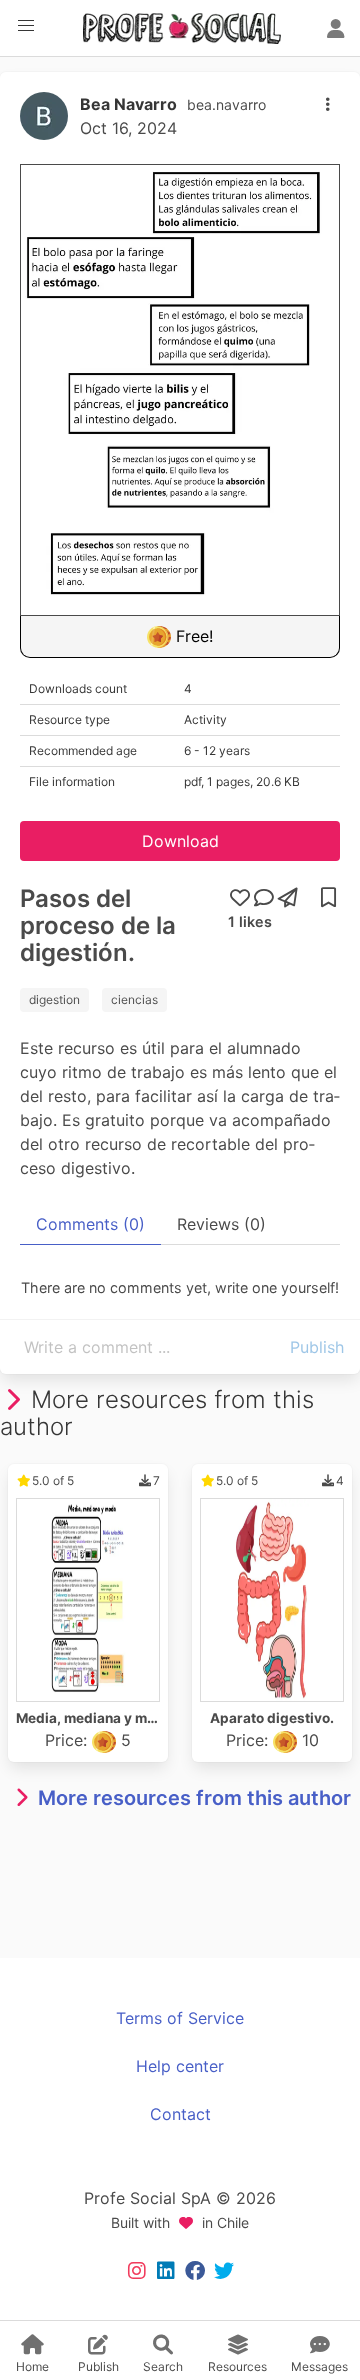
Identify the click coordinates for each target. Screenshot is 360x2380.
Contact (180, 2114)
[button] (26, 26)
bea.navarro (226, 104)
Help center (180, 2066)
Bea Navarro (128, 104)
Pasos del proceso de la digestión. (98, 925)
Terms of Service (180, 2018)
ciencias (134, 999)
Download (180, 841)
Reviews (221, 1224)
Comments (90, 1224)
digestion (54, 999)
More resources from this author (194, 1798)
